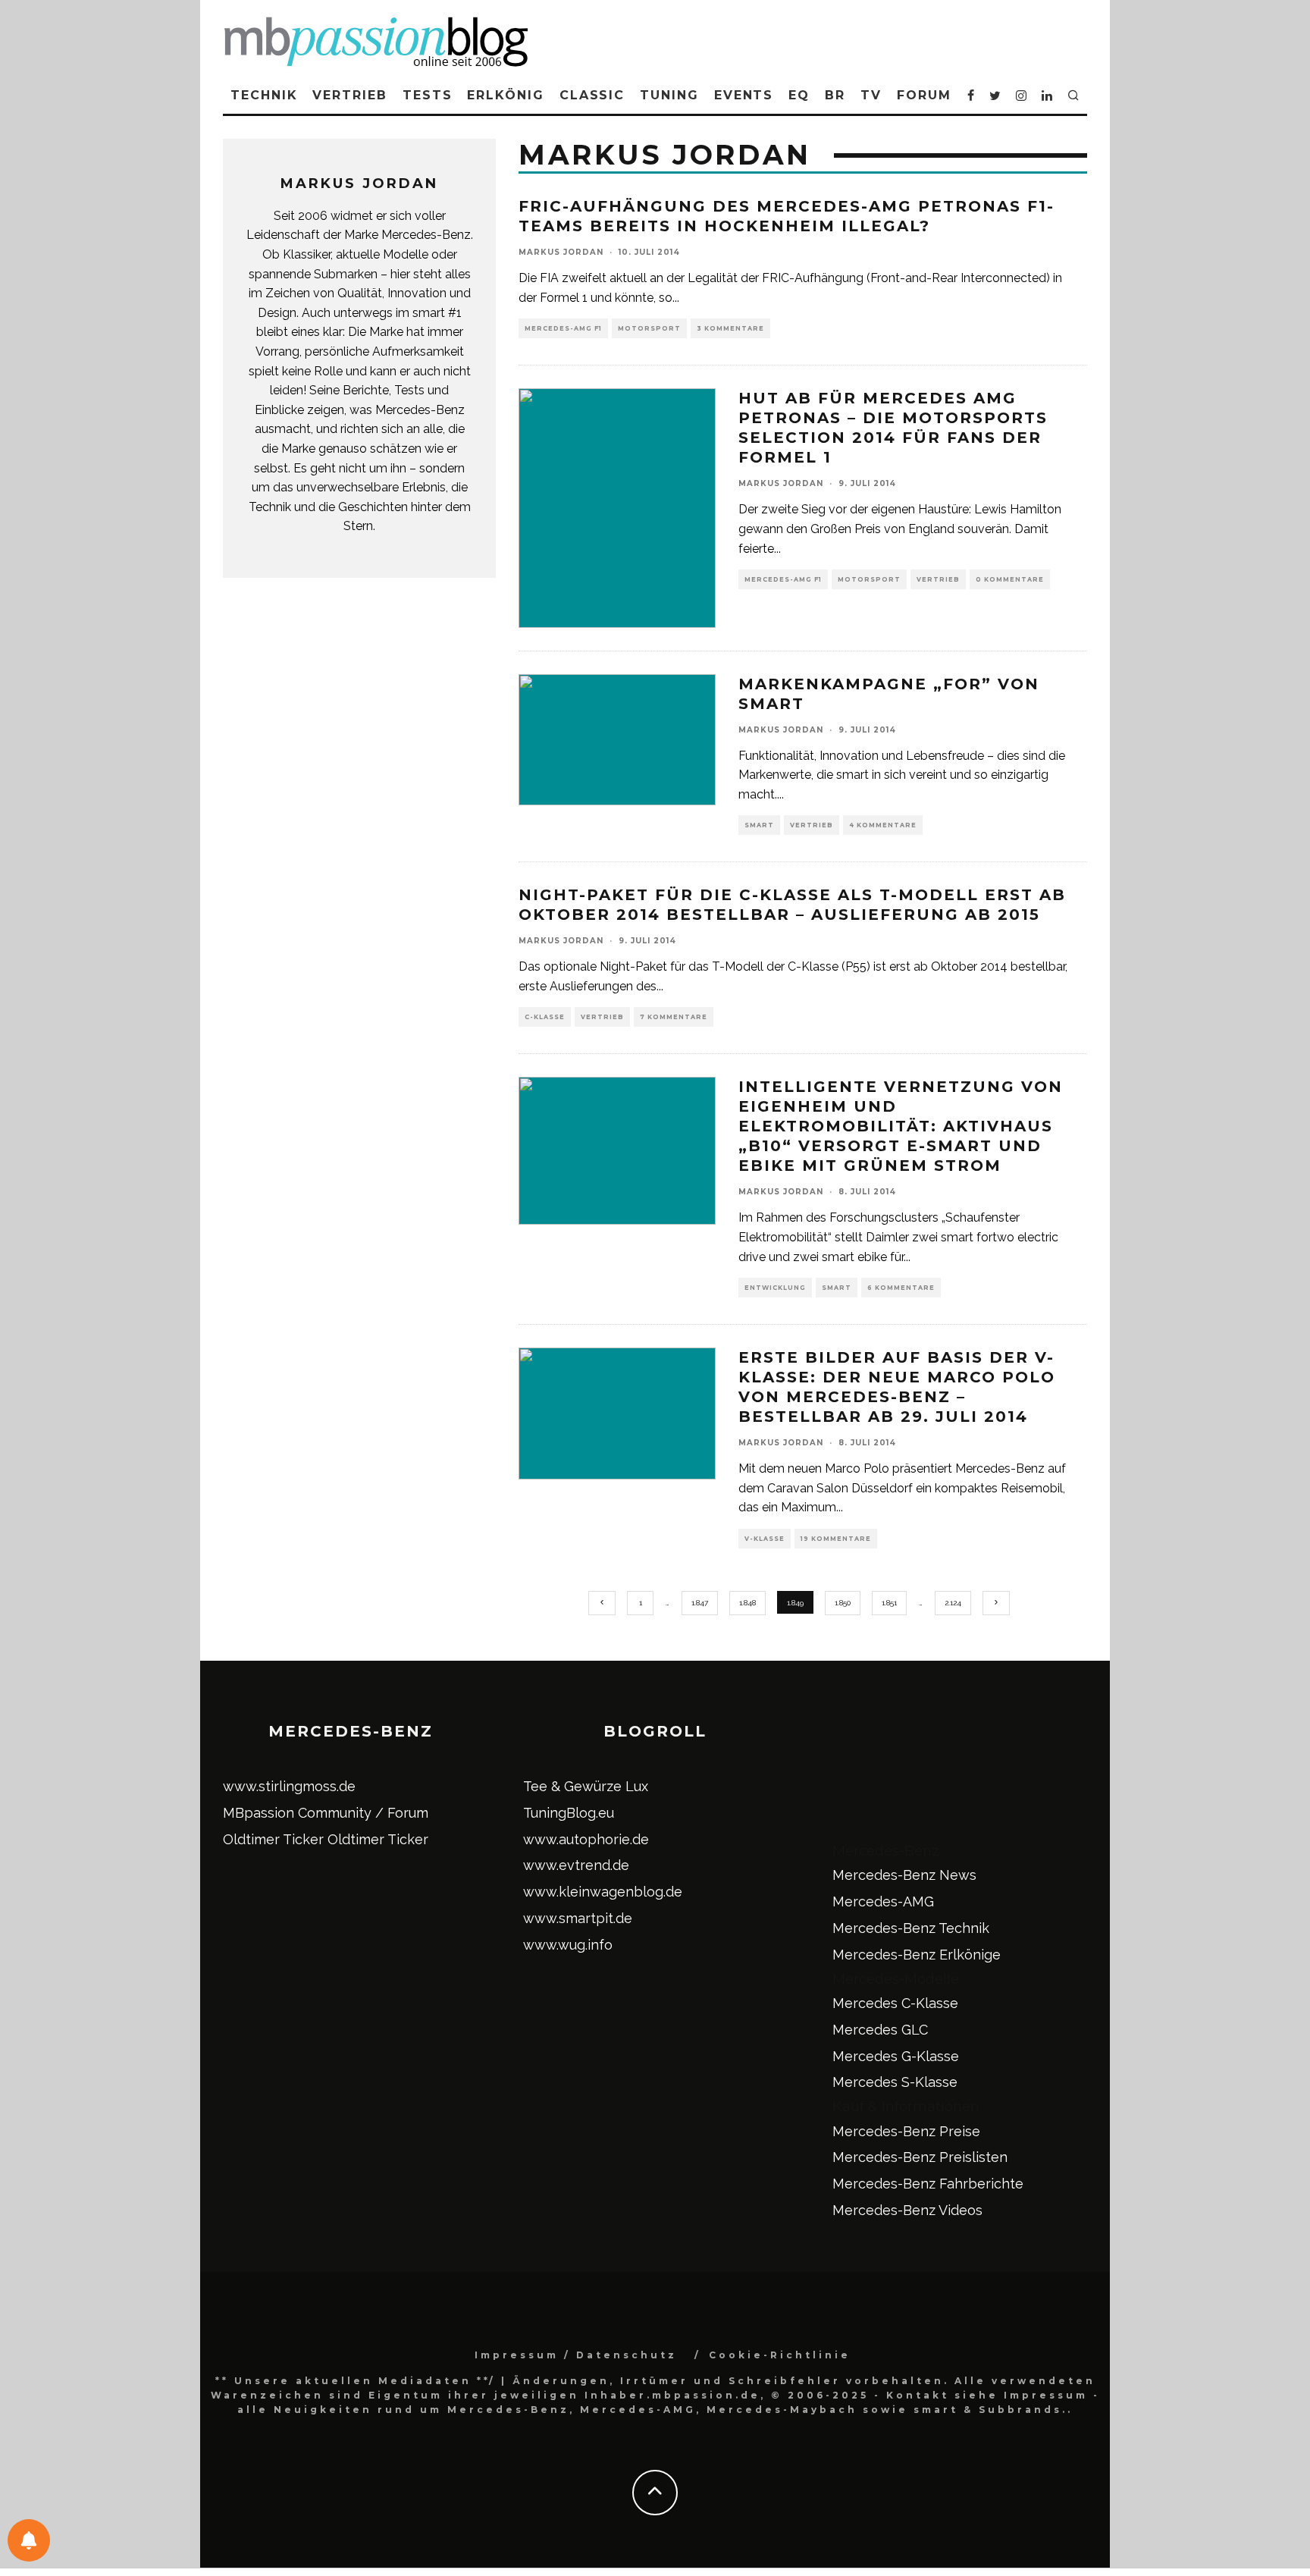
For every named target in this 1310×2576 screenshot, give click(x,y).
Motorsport (649, 328)
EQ (799, 95)
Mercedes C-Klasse (895, 2003)
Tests (428, 95)
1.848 (747, 1603)
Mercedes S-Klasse (895, 2082)
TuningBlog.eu (569, 1813)
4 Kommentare (883, 825)
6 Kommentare (901, 1288)
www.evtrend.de (576, 1865)
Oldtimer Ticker (273, 1839)
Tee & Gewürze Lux (586, 1786)
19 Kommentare (836, 1539)
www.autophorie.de (586, 1839)
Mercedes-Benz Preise (906, 2131)
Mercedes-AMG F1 (563, 328)
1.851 (889, 1603)
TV (871, 95)
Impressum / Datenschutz (576, 2355)
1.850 (843, 1603)
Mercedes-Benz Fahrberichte (928, 2184)
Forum (924, 95)
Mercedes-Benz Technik (911, 1928)
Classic (592, 95)
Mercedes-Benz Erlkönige (917, 1955)
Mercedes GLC (880, 2030)
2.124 (953, 1603)
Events (744, 95)
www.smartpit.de (578, 1918)
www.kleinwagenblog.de (603, 1892)
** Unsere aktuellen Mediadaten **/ (356, 2381)
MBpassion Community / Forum (326, 1813)
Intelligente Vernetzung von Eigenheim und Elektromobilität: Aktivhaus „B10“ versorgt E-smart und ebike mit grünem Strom (901, 1126)
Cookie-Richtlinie (780, 2355)
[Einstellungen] (29, 2540)
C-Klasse (545, 1017)
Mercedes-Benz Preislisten (920, 2157)
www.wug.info (568, 1945)
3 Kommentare (730, 328)
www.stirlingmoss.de (289, 1786)
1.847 (700, 1603)
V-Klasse (765, 1539)
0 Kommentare (1010, 579)
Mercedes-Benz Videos (907, 2210)
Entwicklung (775, 1288)
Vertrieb (349, 95)
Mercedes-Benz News (904, 1875)
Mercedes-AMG (883, 1901)
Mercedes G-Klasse (896, 2056)
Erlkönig (505, 95)
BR (835, 95)
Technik (264, 95)
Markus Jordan (561, 252)
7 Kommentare (674, 1017)
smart (759, 825)
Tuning (669, 95)
